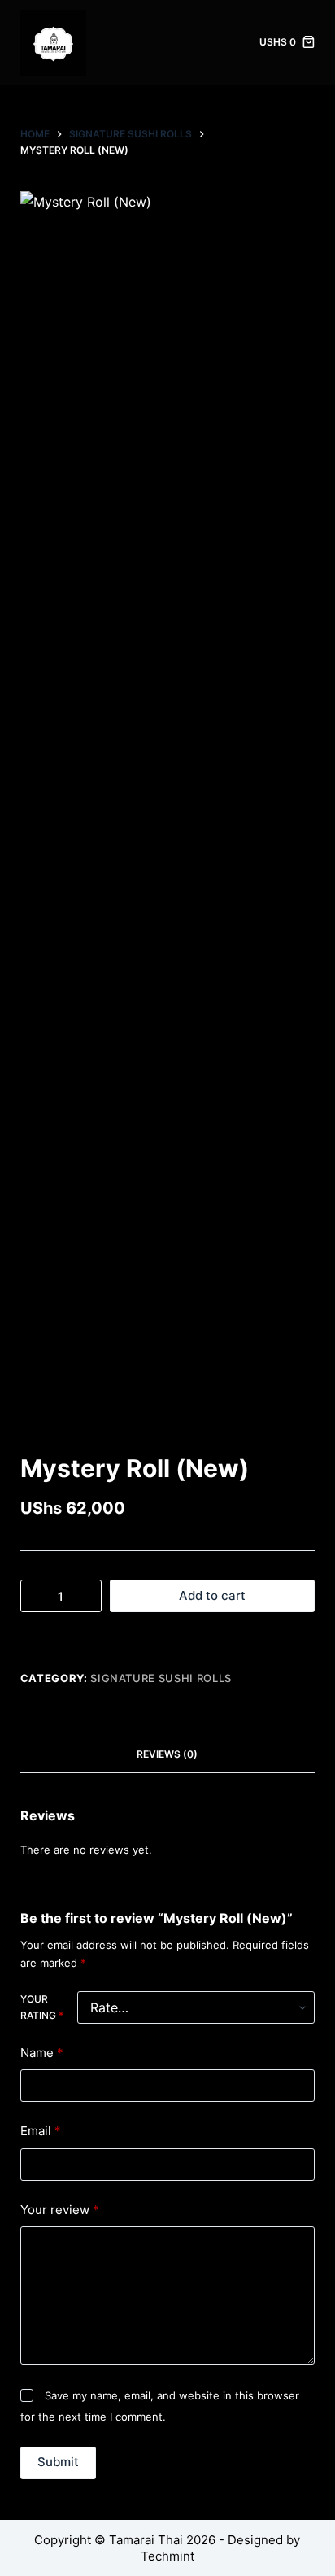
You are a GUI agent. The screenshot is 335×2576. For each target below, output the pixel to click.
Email (41, 2131)
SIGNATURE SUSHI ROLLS (161, 1678)
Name (42, 2053)
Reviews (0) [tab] (167, 1754)
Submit (58, 2462)
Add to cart (212, 1595)
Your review (60, 2210)
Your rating (42, 2007)
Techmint (167, 2556)
